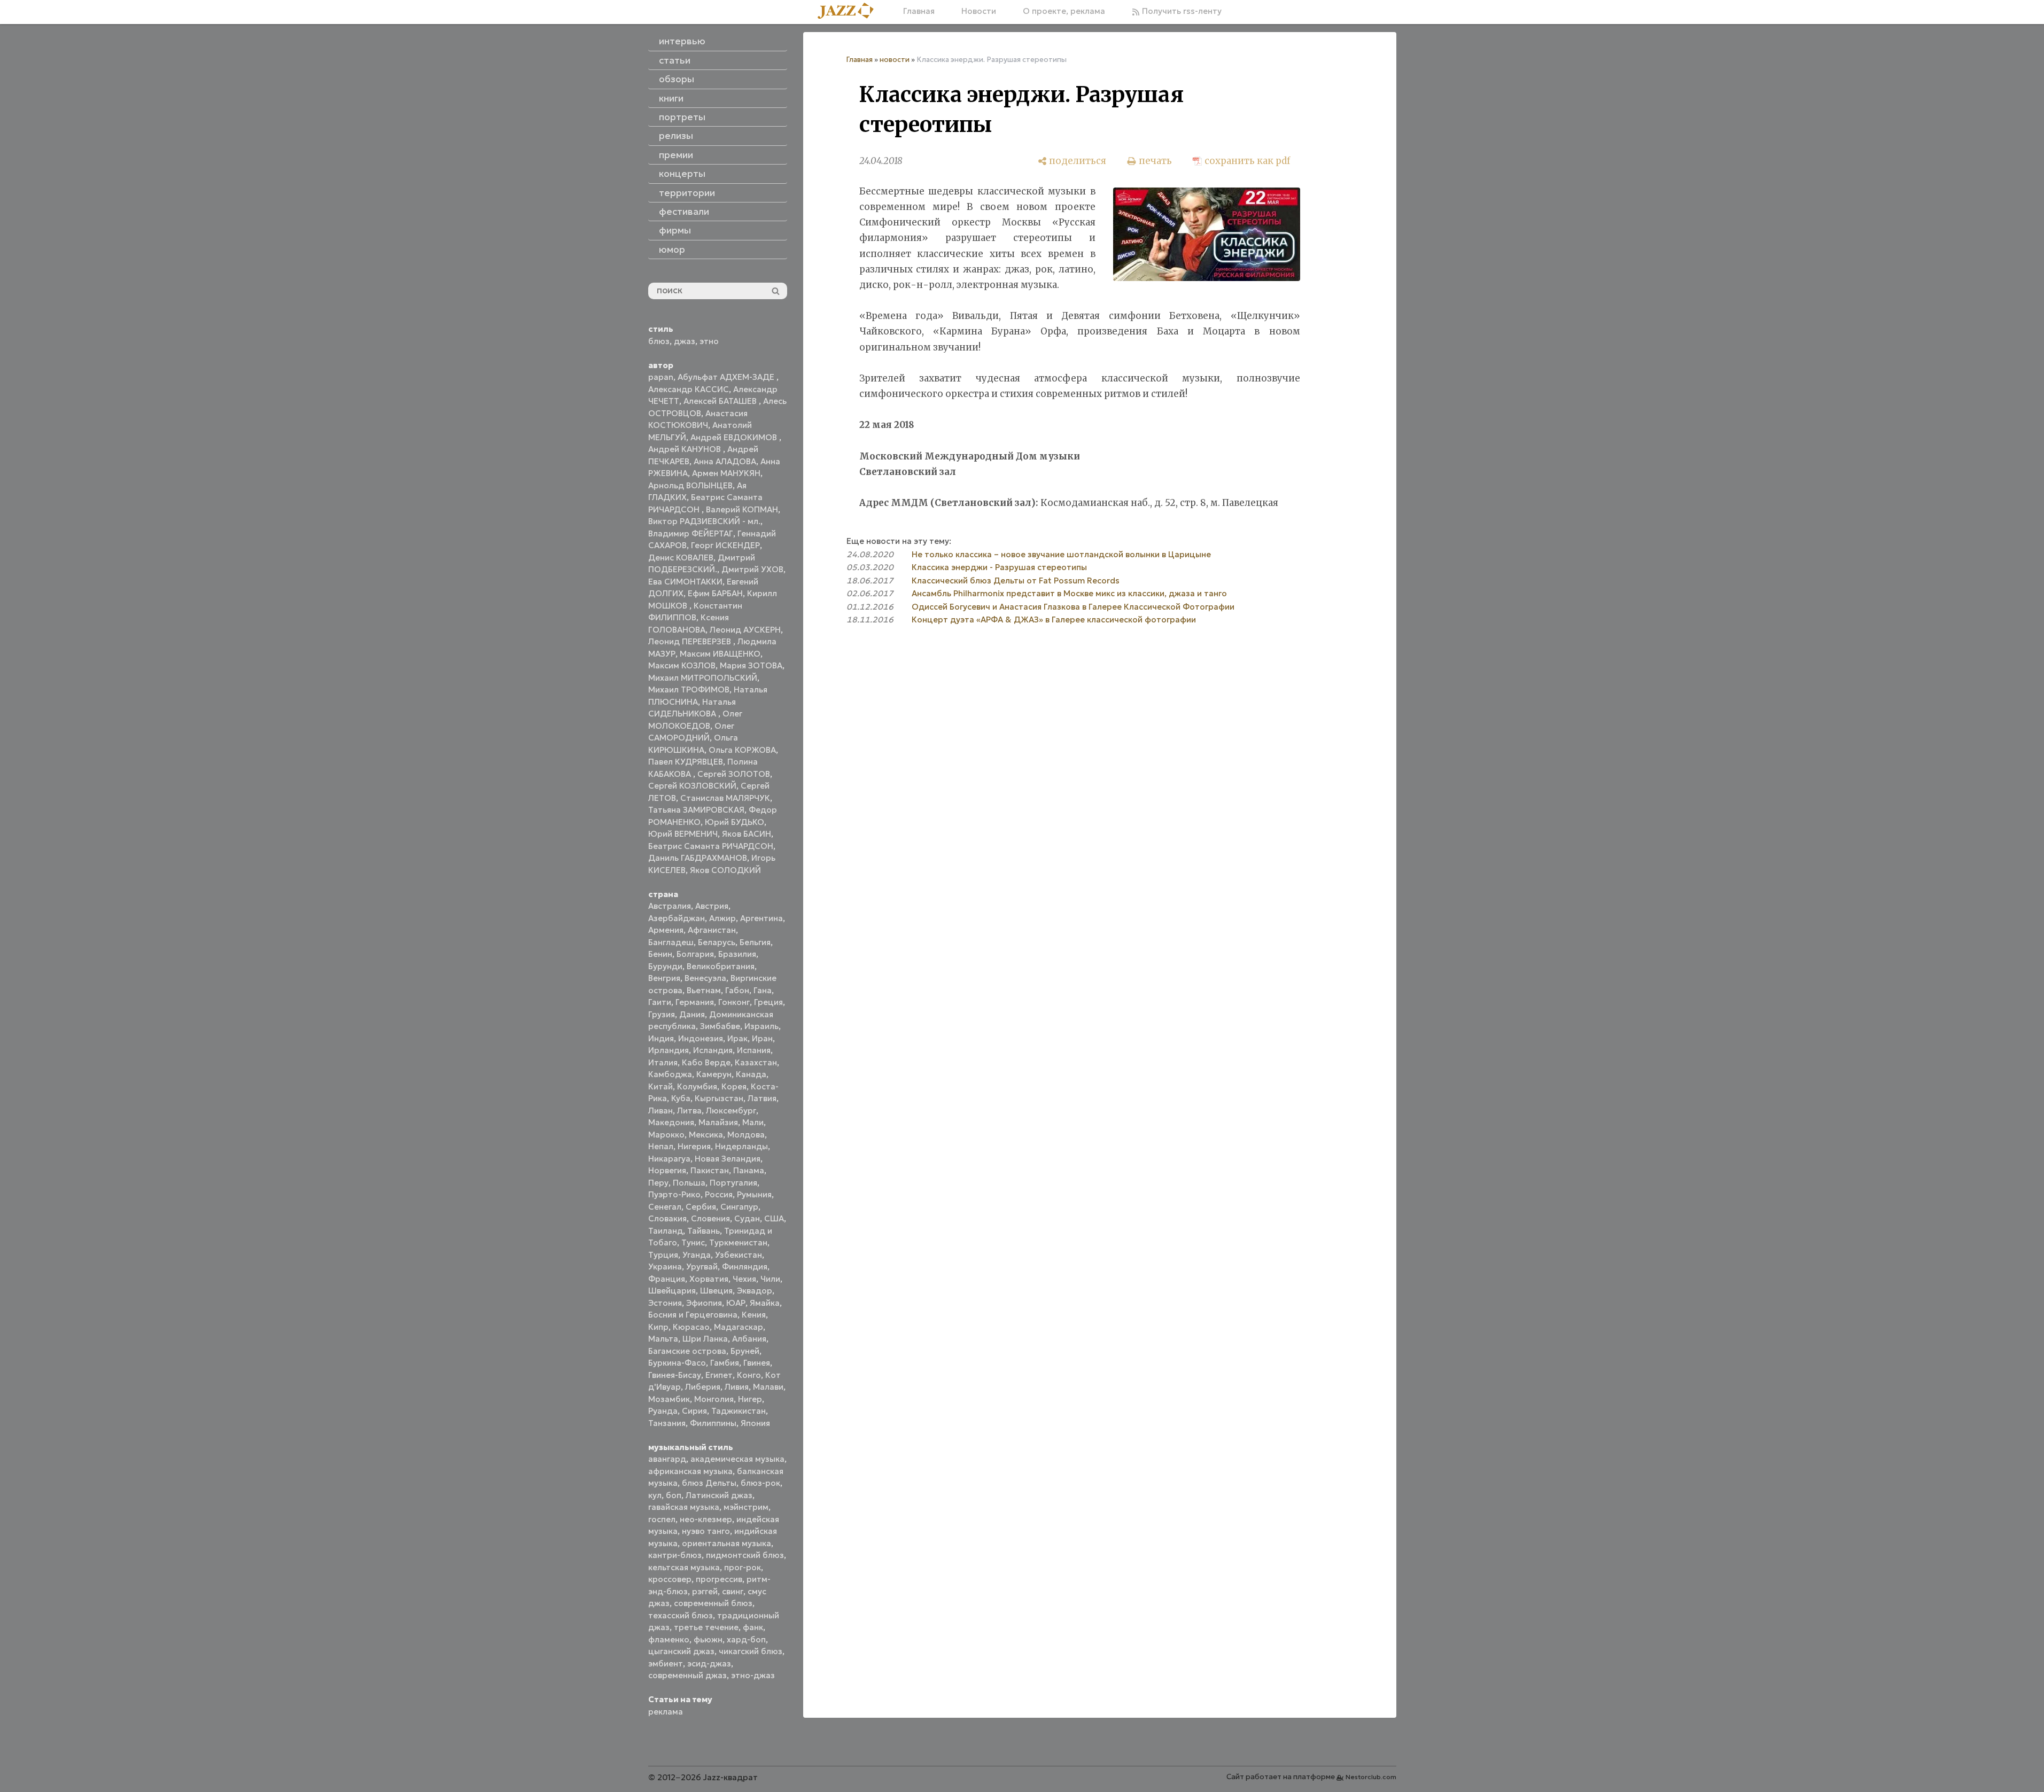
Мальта (663, 1339)
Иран (762, 1038)
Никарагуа (669, 1159)
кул (655, 1495)
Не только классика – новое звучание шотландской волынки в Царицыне (1061, 554)
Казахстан (756, 1062)
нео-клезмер (706, 1519)
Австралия (670, 906)
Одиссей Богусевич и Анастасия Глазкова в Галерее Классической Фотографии (1073, 607)
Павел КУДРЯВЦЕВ (686, 762)
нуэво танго (706, 1531)
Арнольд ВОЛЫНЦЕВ (690, 485)
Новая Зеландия (728, 1159)
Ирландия (669, 1050)
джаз (685, 341)
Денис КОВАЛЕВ (681, 558)
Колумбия (697, 1086)
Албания (749, 1339)
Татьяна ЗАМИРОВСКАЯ (696, 810)
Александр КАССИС (689, 389)
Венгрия (664, 978)
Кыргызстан (719, 1098)
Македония (671, 1122)
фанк (753, 1627)
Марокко (666, 1135)
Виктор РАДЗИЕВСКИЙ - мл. (704, 521)
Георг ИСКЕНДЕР (725, 545)
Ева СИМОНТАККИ (685, 582)
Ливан (660, 1111)
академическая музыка (737, 1459)
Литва (689, 1111)
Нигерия (694, 1146)
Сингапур (739, 1207)
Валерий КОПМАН (742, 509)
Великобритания (721, 966)
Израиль (761, 1026)
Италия (663, 1062)
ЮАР (736, 1303)
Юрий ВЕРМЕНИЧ (683, 834)
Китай (660, 1086)
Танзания (667, 1423)
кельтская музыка (684, 1567)
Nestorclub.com (1371, 1777)
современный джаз (687, 1675)
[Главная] (850, 11)
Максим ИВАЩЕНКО (720, 654)
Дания (692, 1014)
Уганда (697, 1255)
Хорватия (709, 1279)
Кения (754, 1315)
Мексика (706, 1135)
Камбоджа (670, 1074)
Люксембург (731, 1111)
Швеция (716, 1291)
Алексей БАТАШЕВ (721, 401)
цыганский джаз (681, 1651)
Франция (667, 1279)
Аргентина (761, 918)
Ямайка (765, 1303)
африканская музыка (690, 1471)
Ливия (737, 1387)
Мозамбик (669, 1399)
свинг (733, 1591)
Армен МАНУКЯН (726, 473)
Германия (695, 1002)
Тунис (693, 1242)
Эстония (665, 1303)
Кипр (658, 1327)
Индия (661, 1038)
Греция (768, 1002)
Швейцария (672, 1291)
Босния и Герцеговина (693, 1315)
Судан (747, 1218)
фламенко (669, 1639)
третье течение (706, 1627)
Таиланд (666, 1231)
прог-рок (743, 1567)
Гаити (660, 1002)
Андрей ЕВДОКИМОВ (735, 437)
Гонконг (734, 1002)
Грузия (662, 1014)
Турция (663, 1255)
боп (674, 1495)
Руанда (663, 1411)
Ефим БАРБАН (715, 593)
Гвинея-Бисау (675, 1375)
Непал (661, 1146)
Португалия (733, 1183)
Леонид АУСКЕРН (745, 630)
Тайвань (704, 1231)
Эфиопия (704, 1303)
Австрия (712, 906)
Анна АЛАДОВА (725, 461)
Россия (719, 1194)
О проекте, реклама (1064, 11)
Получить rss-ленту (1181, 11)
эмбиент (666, 1664)
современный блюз (713, 1603)
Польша (689, 1183)
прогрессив (719, 1579)
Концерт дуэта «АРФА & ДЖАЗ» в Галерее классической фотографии (1054, 620)
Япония (755, 1423)
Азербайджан (677, 918)
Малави (768, 1387)
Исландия (713, 1050)
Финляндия (745, 1267)
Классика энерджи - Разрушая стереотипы (999, 567)
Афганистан (712, 930)
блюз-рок (760, 1483)
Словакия (667, 1218)
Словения (710, 1218)
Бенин (660, 954)
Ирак (737, 1038)
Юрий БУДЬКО (735, 822)
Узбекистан (739, 1255)
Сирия (694, 1411)
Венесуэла (705, 978)
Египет (719, 1375)
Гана (763, 990)
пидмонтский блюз (745, 1555)
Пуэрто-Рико (674, 1194)
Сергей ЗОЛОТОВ (734, 774)
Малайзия (718, 1122)
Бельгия (755, 942)
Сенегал (665, 1207)
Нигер (750, 1399)
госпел (662, 1519)
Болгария (695, 954)
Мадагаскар (739, 1327)
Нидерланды (741, 1146)
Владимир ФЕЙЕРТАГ (691, 533)
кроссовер (670, 1579)
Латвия (762, 1098)
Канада (751, 1074)
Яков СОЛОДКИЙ (725, 870)
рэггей (705, 1591)
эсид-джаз (709, 1664)
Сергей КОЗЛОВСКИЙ (692, 786)
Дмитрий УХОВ (752, 569)
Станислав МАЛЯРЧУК (725, 798)
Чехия (744, 1279)
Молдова (746, 1135)
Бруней (745, 1351)
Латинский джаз (719, 1495)
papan (661, 377)
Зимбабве (720, 1026)
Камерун (714, 1074)
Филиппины (713, 1423)
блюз (659, 341)
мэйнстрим (746, 1507)
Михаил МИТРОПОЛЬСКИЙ (703, 678)
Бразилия (737, 954)
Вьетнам (704, 990)
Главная (919, 11)
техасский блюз (681, 1615)
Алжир (722, 918)
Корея (734, 1086)
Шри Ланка (705, 1339)
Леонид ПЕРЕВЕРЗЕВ (691, 641)
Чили (770, 1279)
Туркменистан (738, 1242)
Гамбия (725, 1363)
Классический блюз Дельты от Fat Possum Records (1016, 581)
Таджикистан (739, 1411)
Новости (979, 11)
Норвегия (667, 1170)
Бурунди (665, 966)
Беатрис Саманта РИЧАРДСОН (711, 846)
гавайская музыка (684, 1507)
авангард (667, 1459)
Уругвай (702, 1267)
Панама (749, 1170)
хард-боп (746, 1639)
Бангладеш (671, 942)
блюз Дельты (709, 1483)
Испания (754, 1050)
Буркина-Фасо (677, 1363)
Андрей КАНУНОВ (686, 449)
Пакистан (710, 1170)
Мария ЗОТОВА (751, 665)
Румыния (754, 1194)
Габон (737, 990)
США (774, 1218)
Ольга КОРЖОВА (742, 750)
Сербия (701, 1207)
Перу (658, 1183)
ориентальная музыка (726, 1543)
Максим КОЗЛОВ (682, 665)
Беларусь (717, 942)
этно (709, 341)
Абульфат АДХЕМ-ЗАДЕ (727, 377)
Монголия (714, 1399)
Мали (753, 1122)
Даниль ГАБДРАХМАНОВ (698, 858)
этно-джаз (753, 1675)
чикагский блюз (751, 1651)
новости (895, 60)
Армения (666, 930)
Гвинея (757, 1363)
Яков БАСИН (747, 834)
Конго (749, 1375)
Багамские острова (687, 1351)
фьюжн (708, 1639)
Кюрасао (691, 1327)
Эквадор (755, 1291)
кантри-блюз (675, 1555)
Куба (681, 1098)
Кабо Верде (706, 1062)
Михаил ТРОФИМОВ (689, 689)
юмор (672, 250)
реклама (666, 1712)
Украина (665, 1267)
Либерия (703, 1387)
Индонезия (701, 1038)
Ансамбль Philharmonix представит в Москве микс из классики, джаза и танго (1069, 593)
